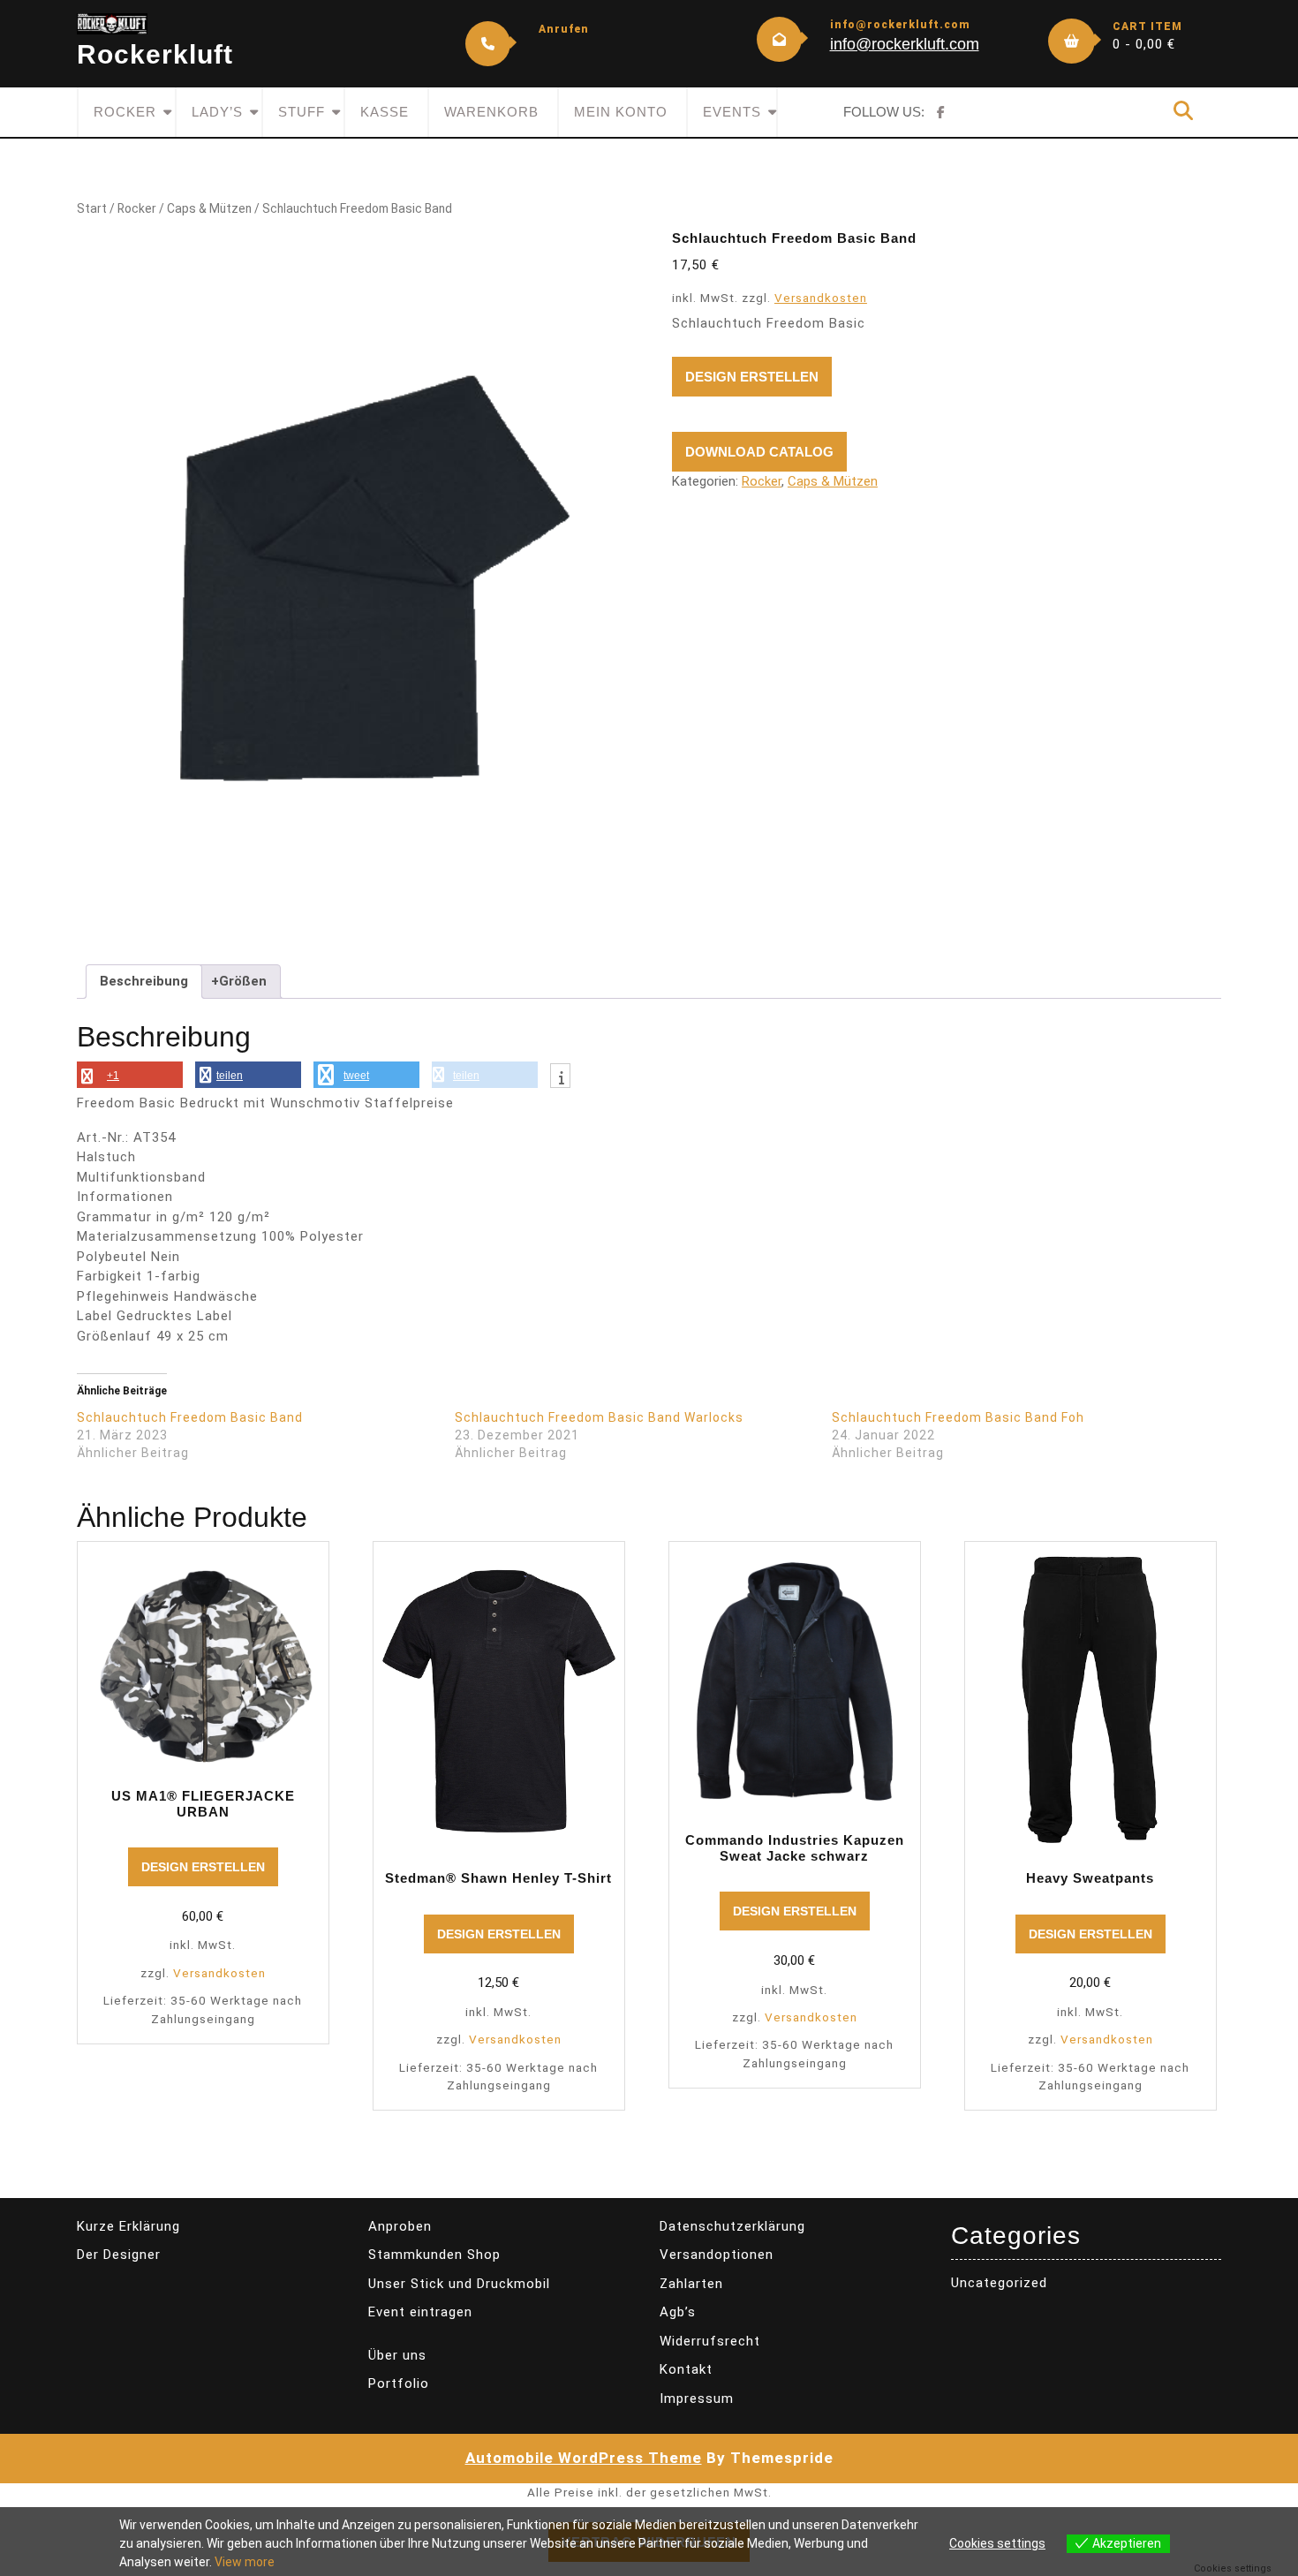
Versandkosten (821, 298)
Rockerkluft (155, 54)
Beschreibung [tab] (144, 981)
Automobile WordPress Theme (584, 2458)
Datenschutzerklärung (732, 2226)
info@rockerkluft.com (905, 44)
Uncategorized (999, 2283)
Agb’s (678, 2312)
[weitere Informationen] (560, 1077)
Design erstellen (752, 377)
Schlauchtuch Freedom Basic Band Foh (958, 1417)
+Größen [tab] (239, 981)
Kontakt (686, 2369)
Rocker (125, 112)
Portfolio (399, 2383)
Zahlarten (691, 2284)
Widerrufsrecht (710, 2341)
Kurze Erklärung (128, 2226)
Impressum (697, 2398)
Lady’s (217, 112)
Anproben (400, 2226)
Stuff (302, 112)
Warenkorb (491, 112)
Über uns (397, 2355)
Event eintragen (420, 2312)
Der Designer (119, 2255)
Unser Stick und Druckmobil (459, 2284)
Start (92, 208)
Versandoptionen (717, 2255)
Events (732, 112)
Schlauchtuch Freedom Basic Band (190, 1417)
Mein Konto (621, 112)
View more (245, 2562)
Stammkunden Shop (434, 2255)
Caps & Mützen (209, 208)
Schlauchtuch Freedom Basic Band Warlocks (599, 1417)
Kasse (385, 112)
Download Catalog (759, 452)
